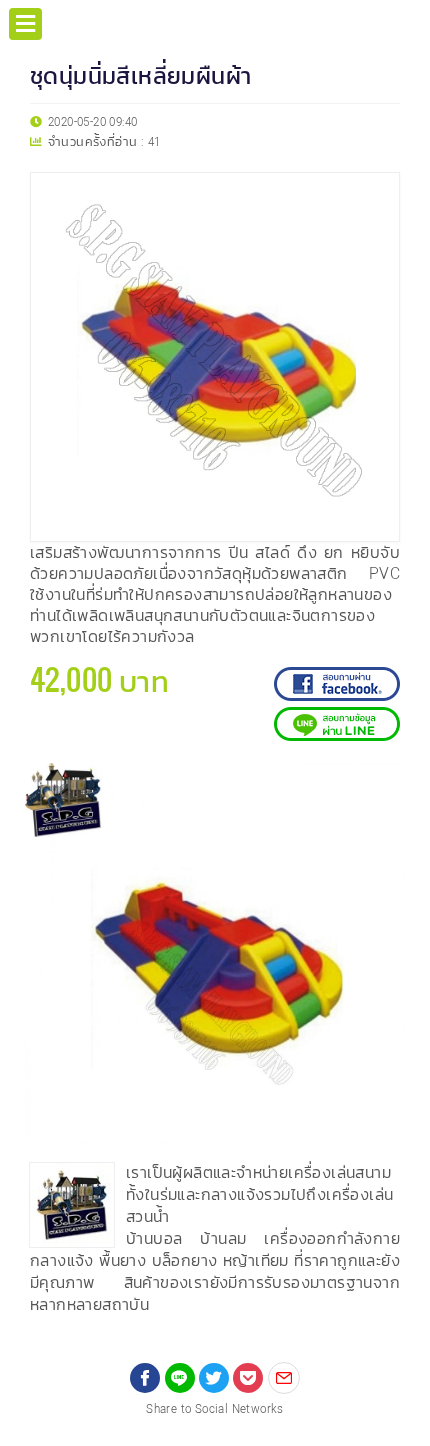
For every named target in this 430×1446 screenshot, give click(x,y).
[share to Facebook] (145, 1378)
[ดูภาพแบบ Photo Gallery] (381, 787)
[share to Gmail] (284, 1378)
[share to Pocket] (248, 1378)
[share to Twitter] (214, 1378)
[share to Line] (180, 1378)
